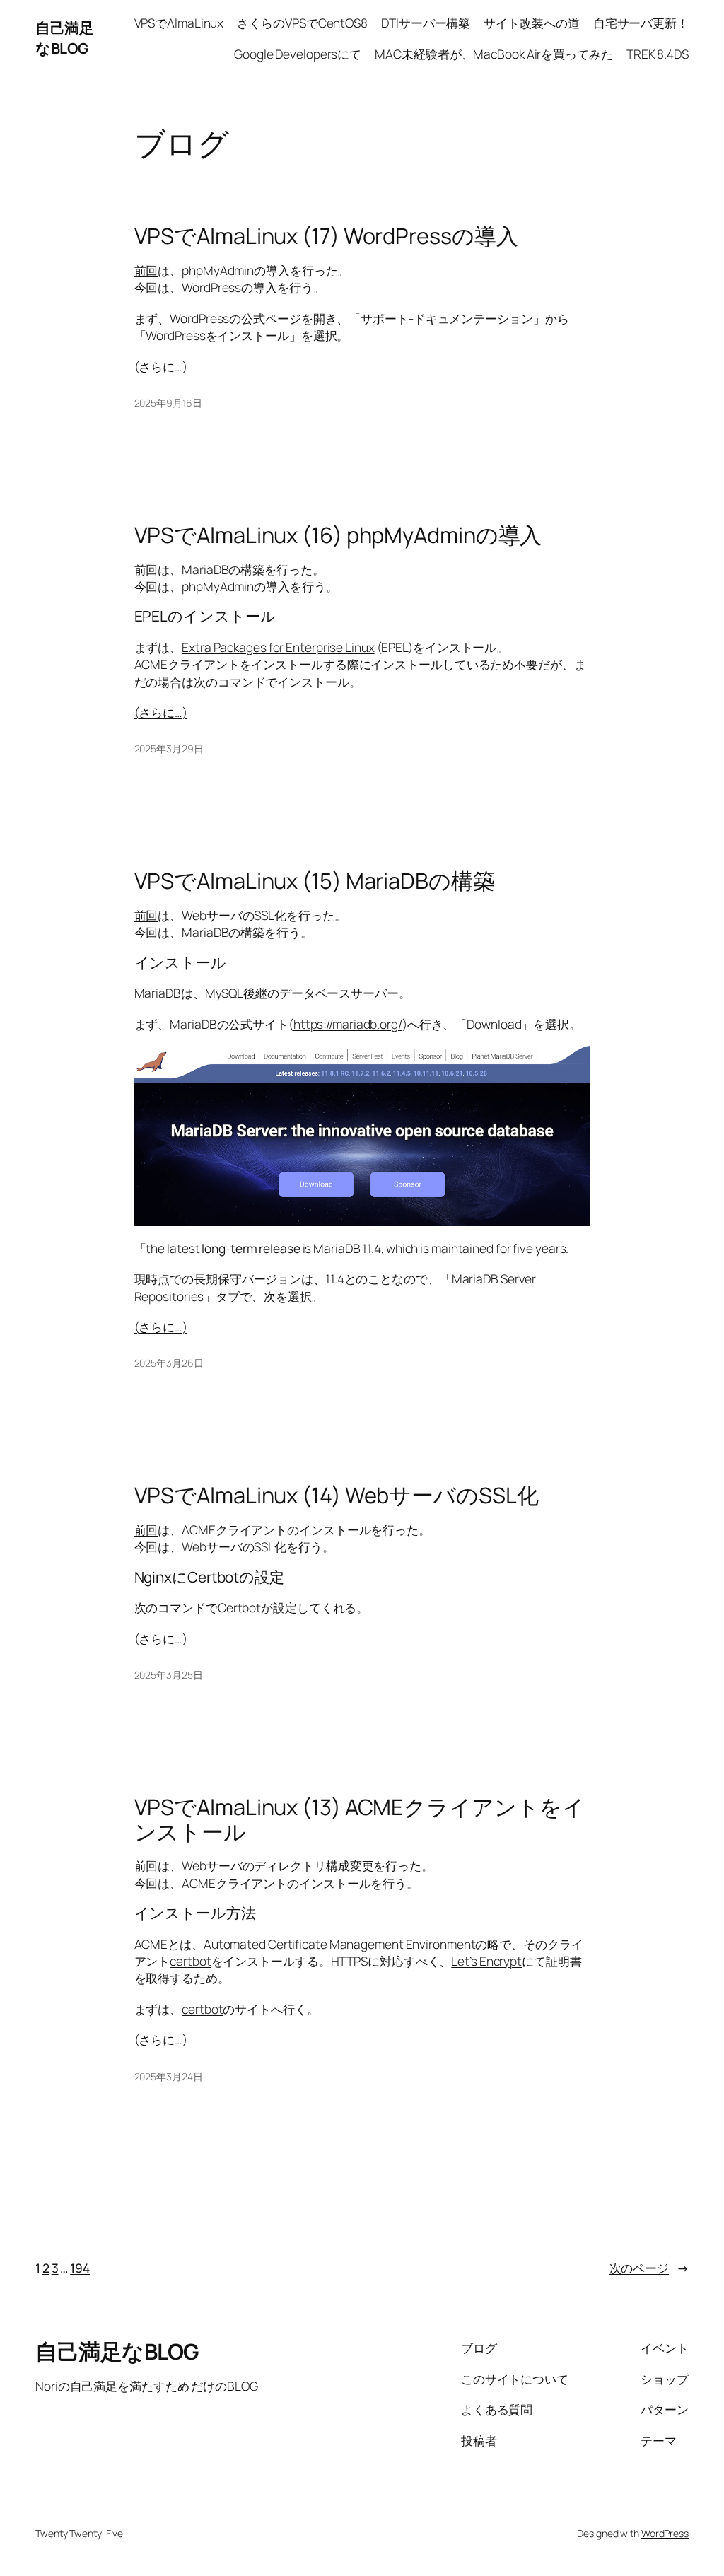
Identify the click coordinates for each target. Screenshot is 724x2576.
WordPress (665, 2533)
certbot (190, 1961)
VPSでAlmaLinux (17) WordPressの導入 (326, 236)
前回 (146, 270)
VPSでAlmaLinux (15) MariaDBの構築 (315, 881)
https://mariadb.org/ (348, 1024)
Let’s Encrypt (486, 1961)
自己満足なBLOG (64, 38)
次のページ (649, 2268)
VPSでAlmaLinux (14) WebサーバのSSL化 (337, 1495)
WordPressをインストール (217, 335)
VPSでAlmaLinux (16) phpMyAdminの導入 (338, 535)
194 (80, 2268)
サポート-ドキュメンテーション (447, 318)
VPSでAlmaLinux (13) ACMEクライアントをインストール (360, 1819)
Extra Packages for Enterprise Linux (278, 647)
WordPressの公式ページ (235, 318)
